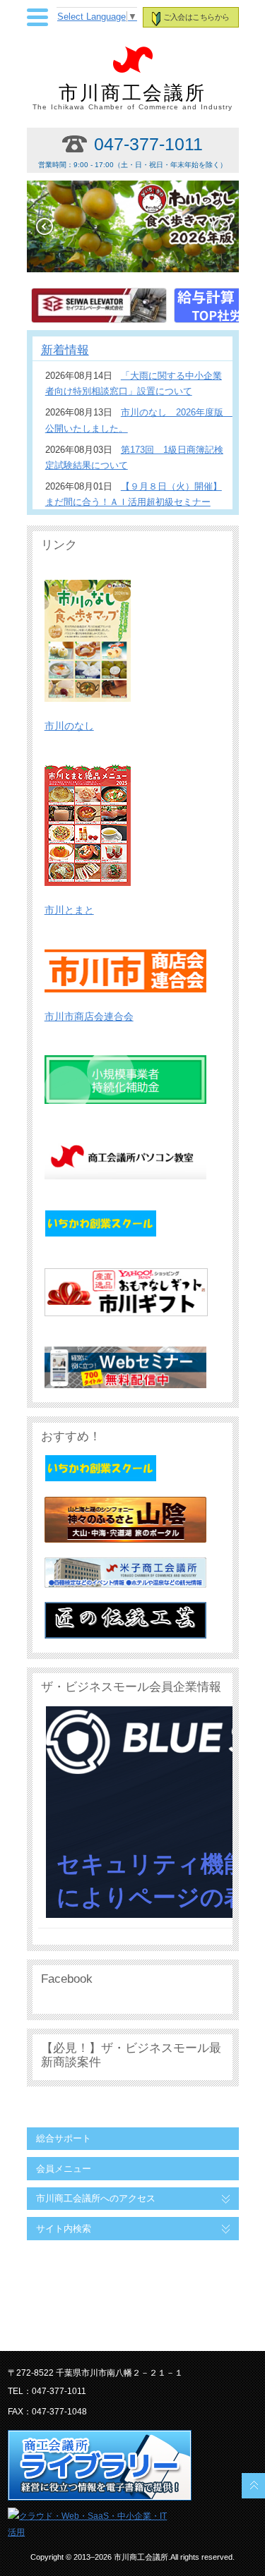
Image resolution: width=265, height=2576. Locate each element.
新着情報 (65, 350)
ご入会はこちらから (196, 17)
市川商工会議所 (132, 97)
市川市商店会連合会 (89, 1016)
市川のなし (69, 726)
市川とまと (69, 910)
